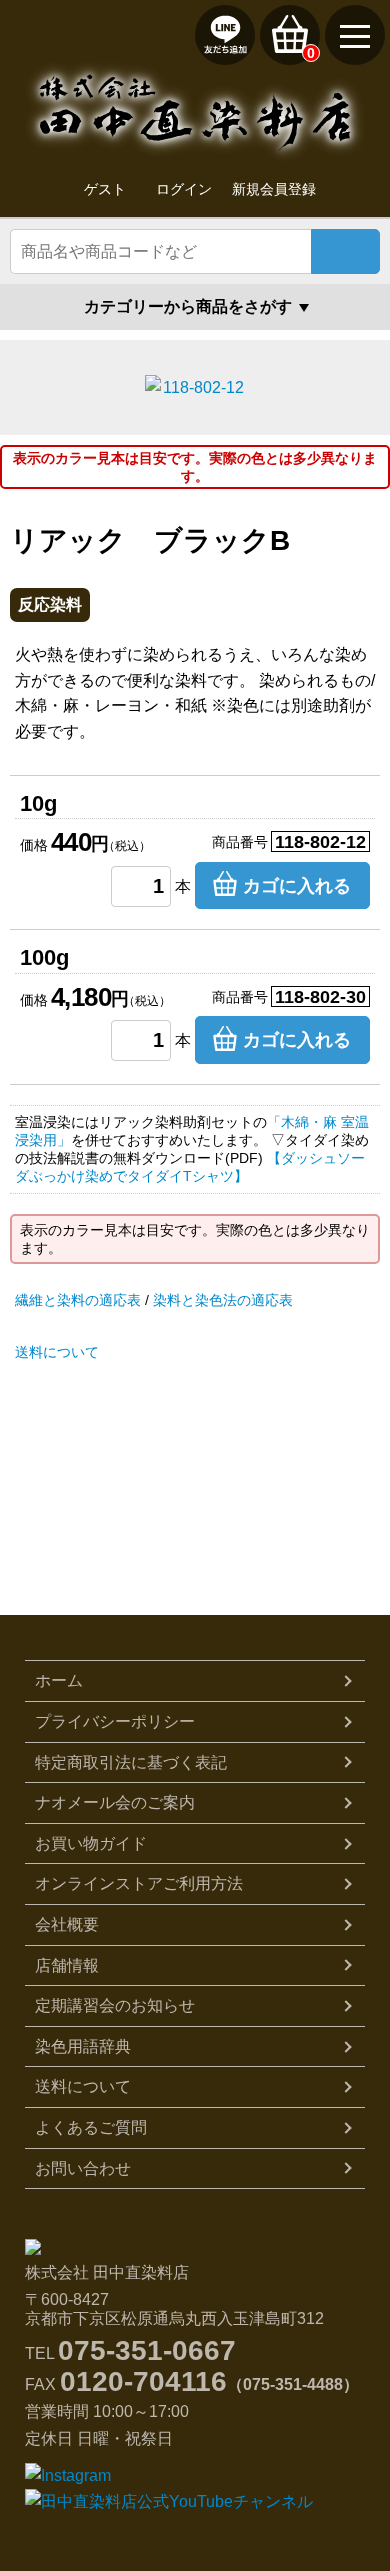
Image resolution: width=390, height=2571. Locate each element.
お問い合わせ (83, 2168)
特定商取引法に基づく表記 (131, 1762)
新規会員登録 (274, 189)
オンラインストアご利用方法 (139, 1883)
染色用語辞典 (83, 2046)
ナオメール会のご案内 (115, 1802)
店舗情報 (67, 1965)
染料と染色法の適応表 (223, 1300)
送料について (57, 1352)
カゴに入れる (297, 886)
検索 (345, 251)
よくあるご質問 (91, 2127)
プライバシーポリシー (115, 1721)
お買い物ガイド (91, 1843)
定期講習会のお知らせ (115, 2005)
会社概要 (67, 1924)
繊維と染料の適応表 (78, 1300)
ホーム (59, 1680)
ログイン (184, 189)
